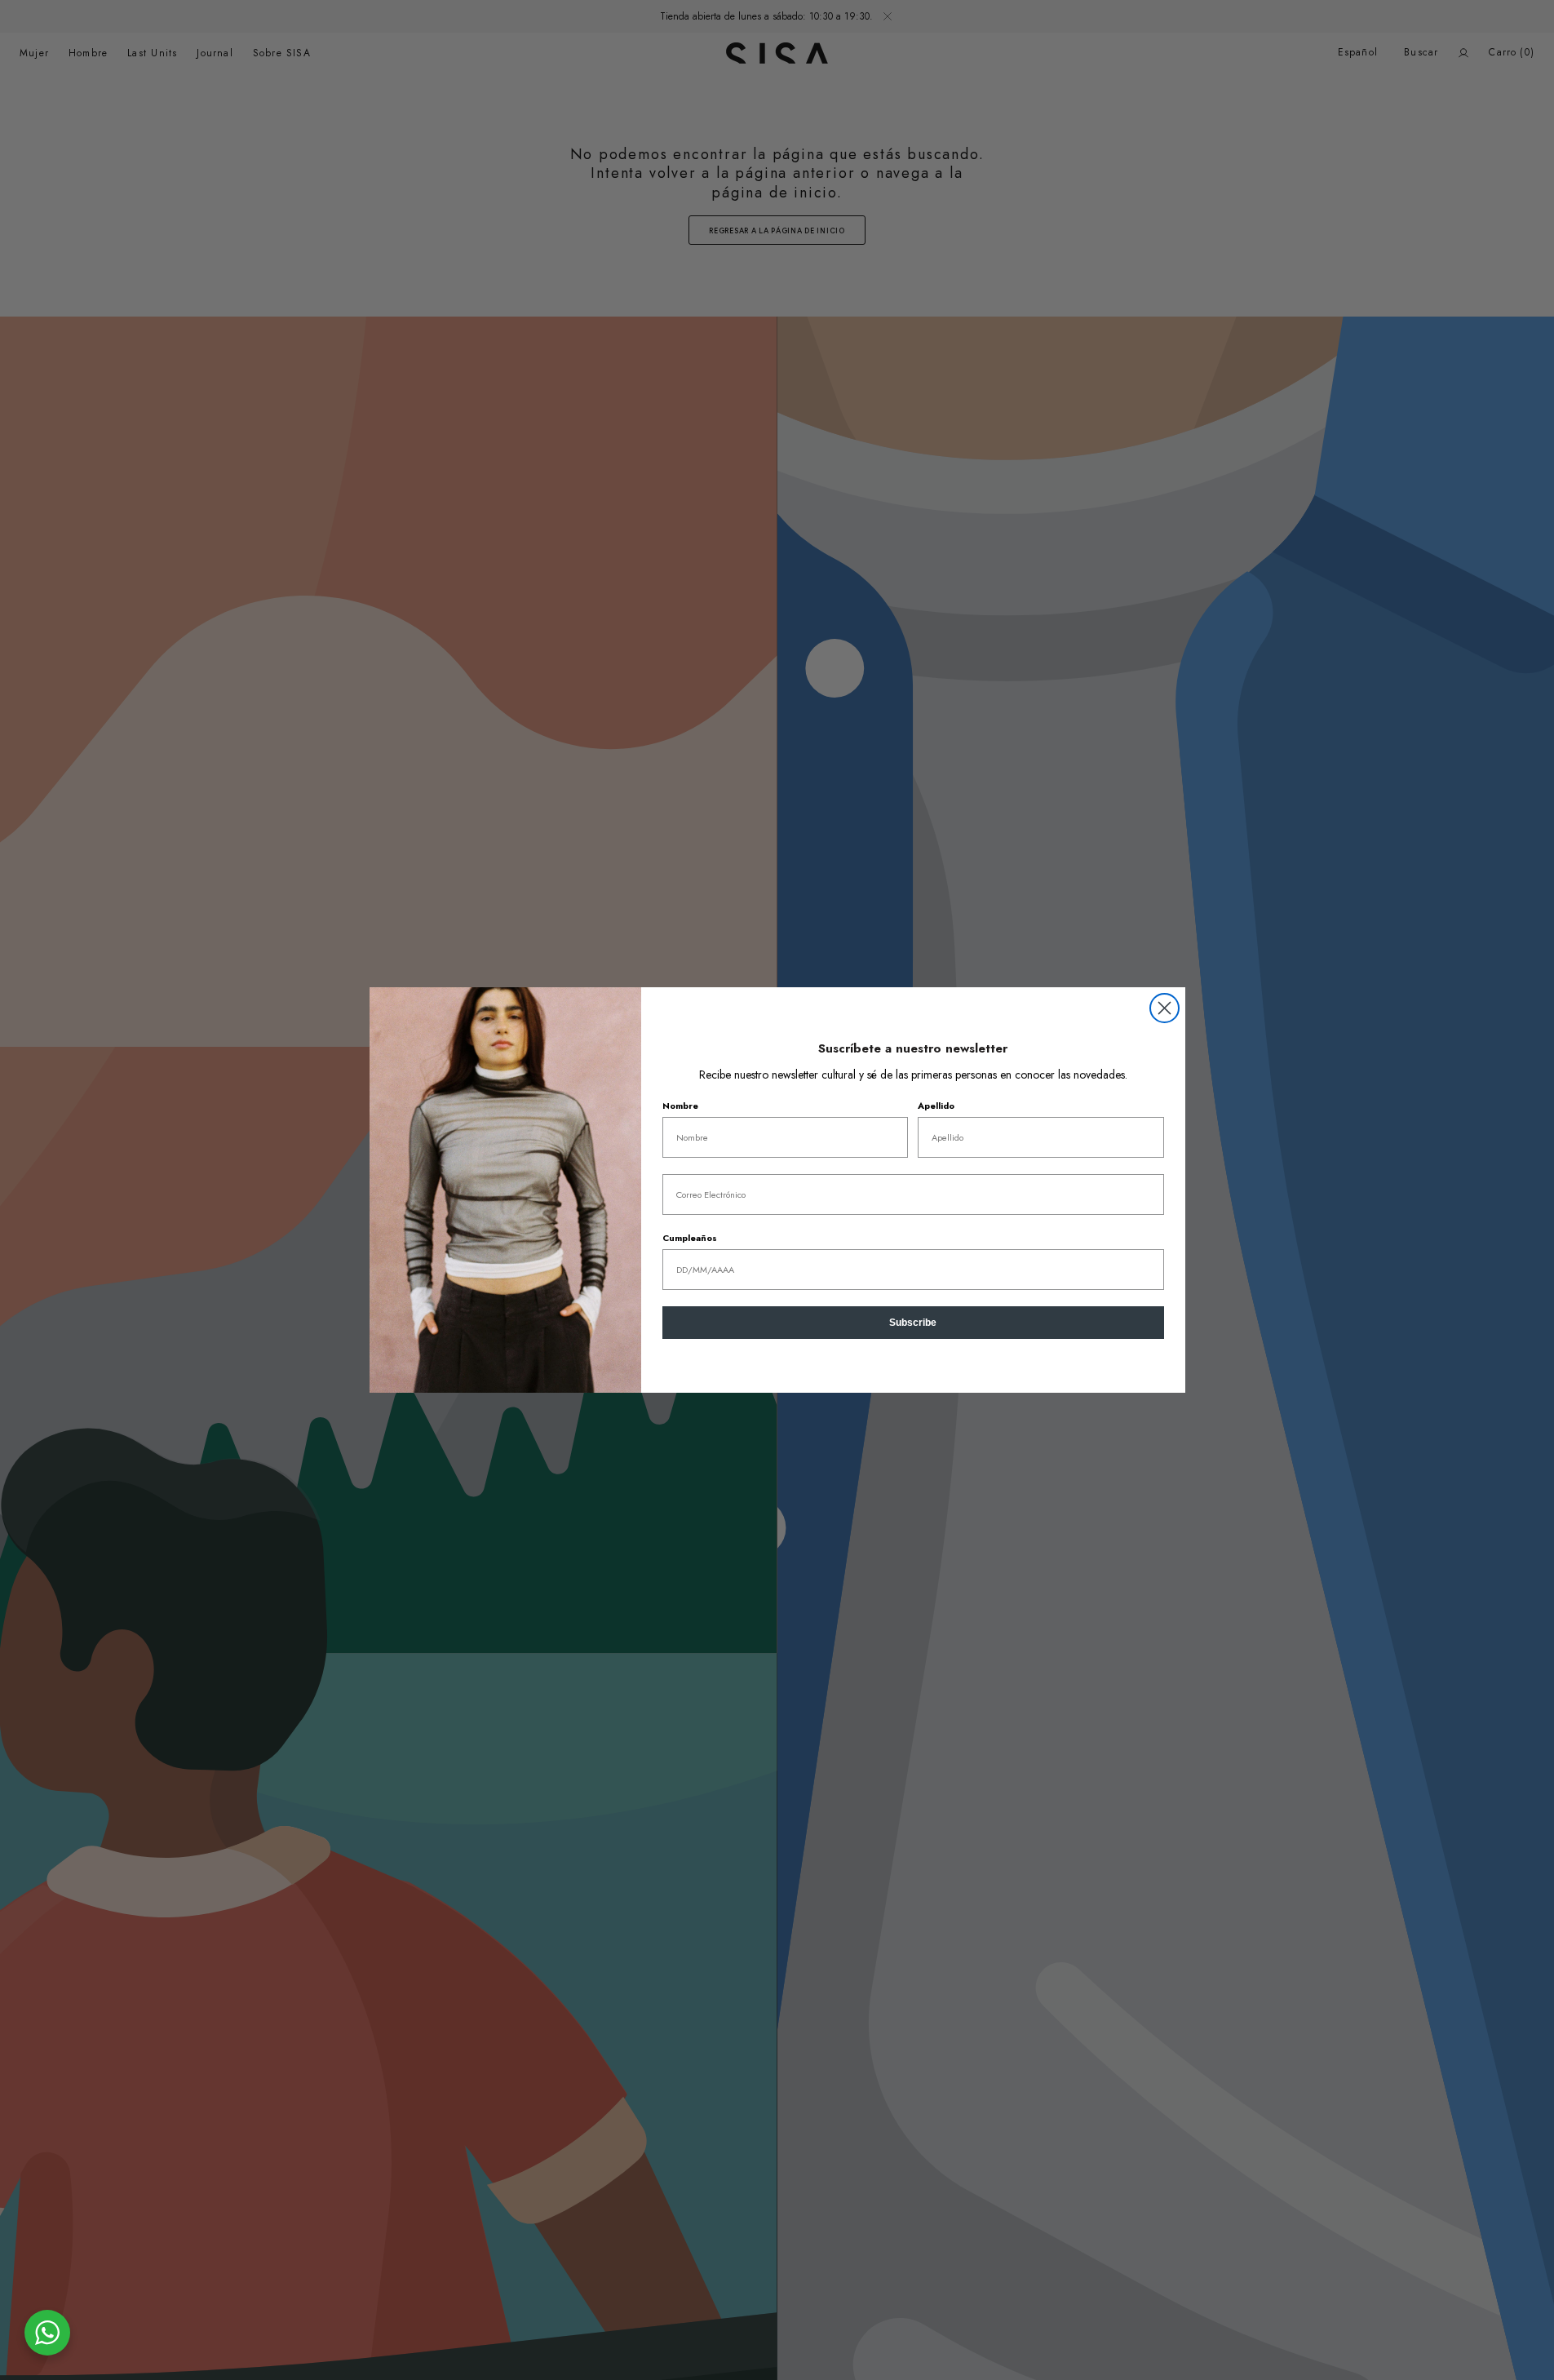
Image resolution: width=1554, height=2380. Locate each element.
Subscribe (913, 1323)
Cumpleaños (690, 1238)
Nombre (680, 1106)
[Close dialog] (1164, 1008)
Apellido (936, 1106)
